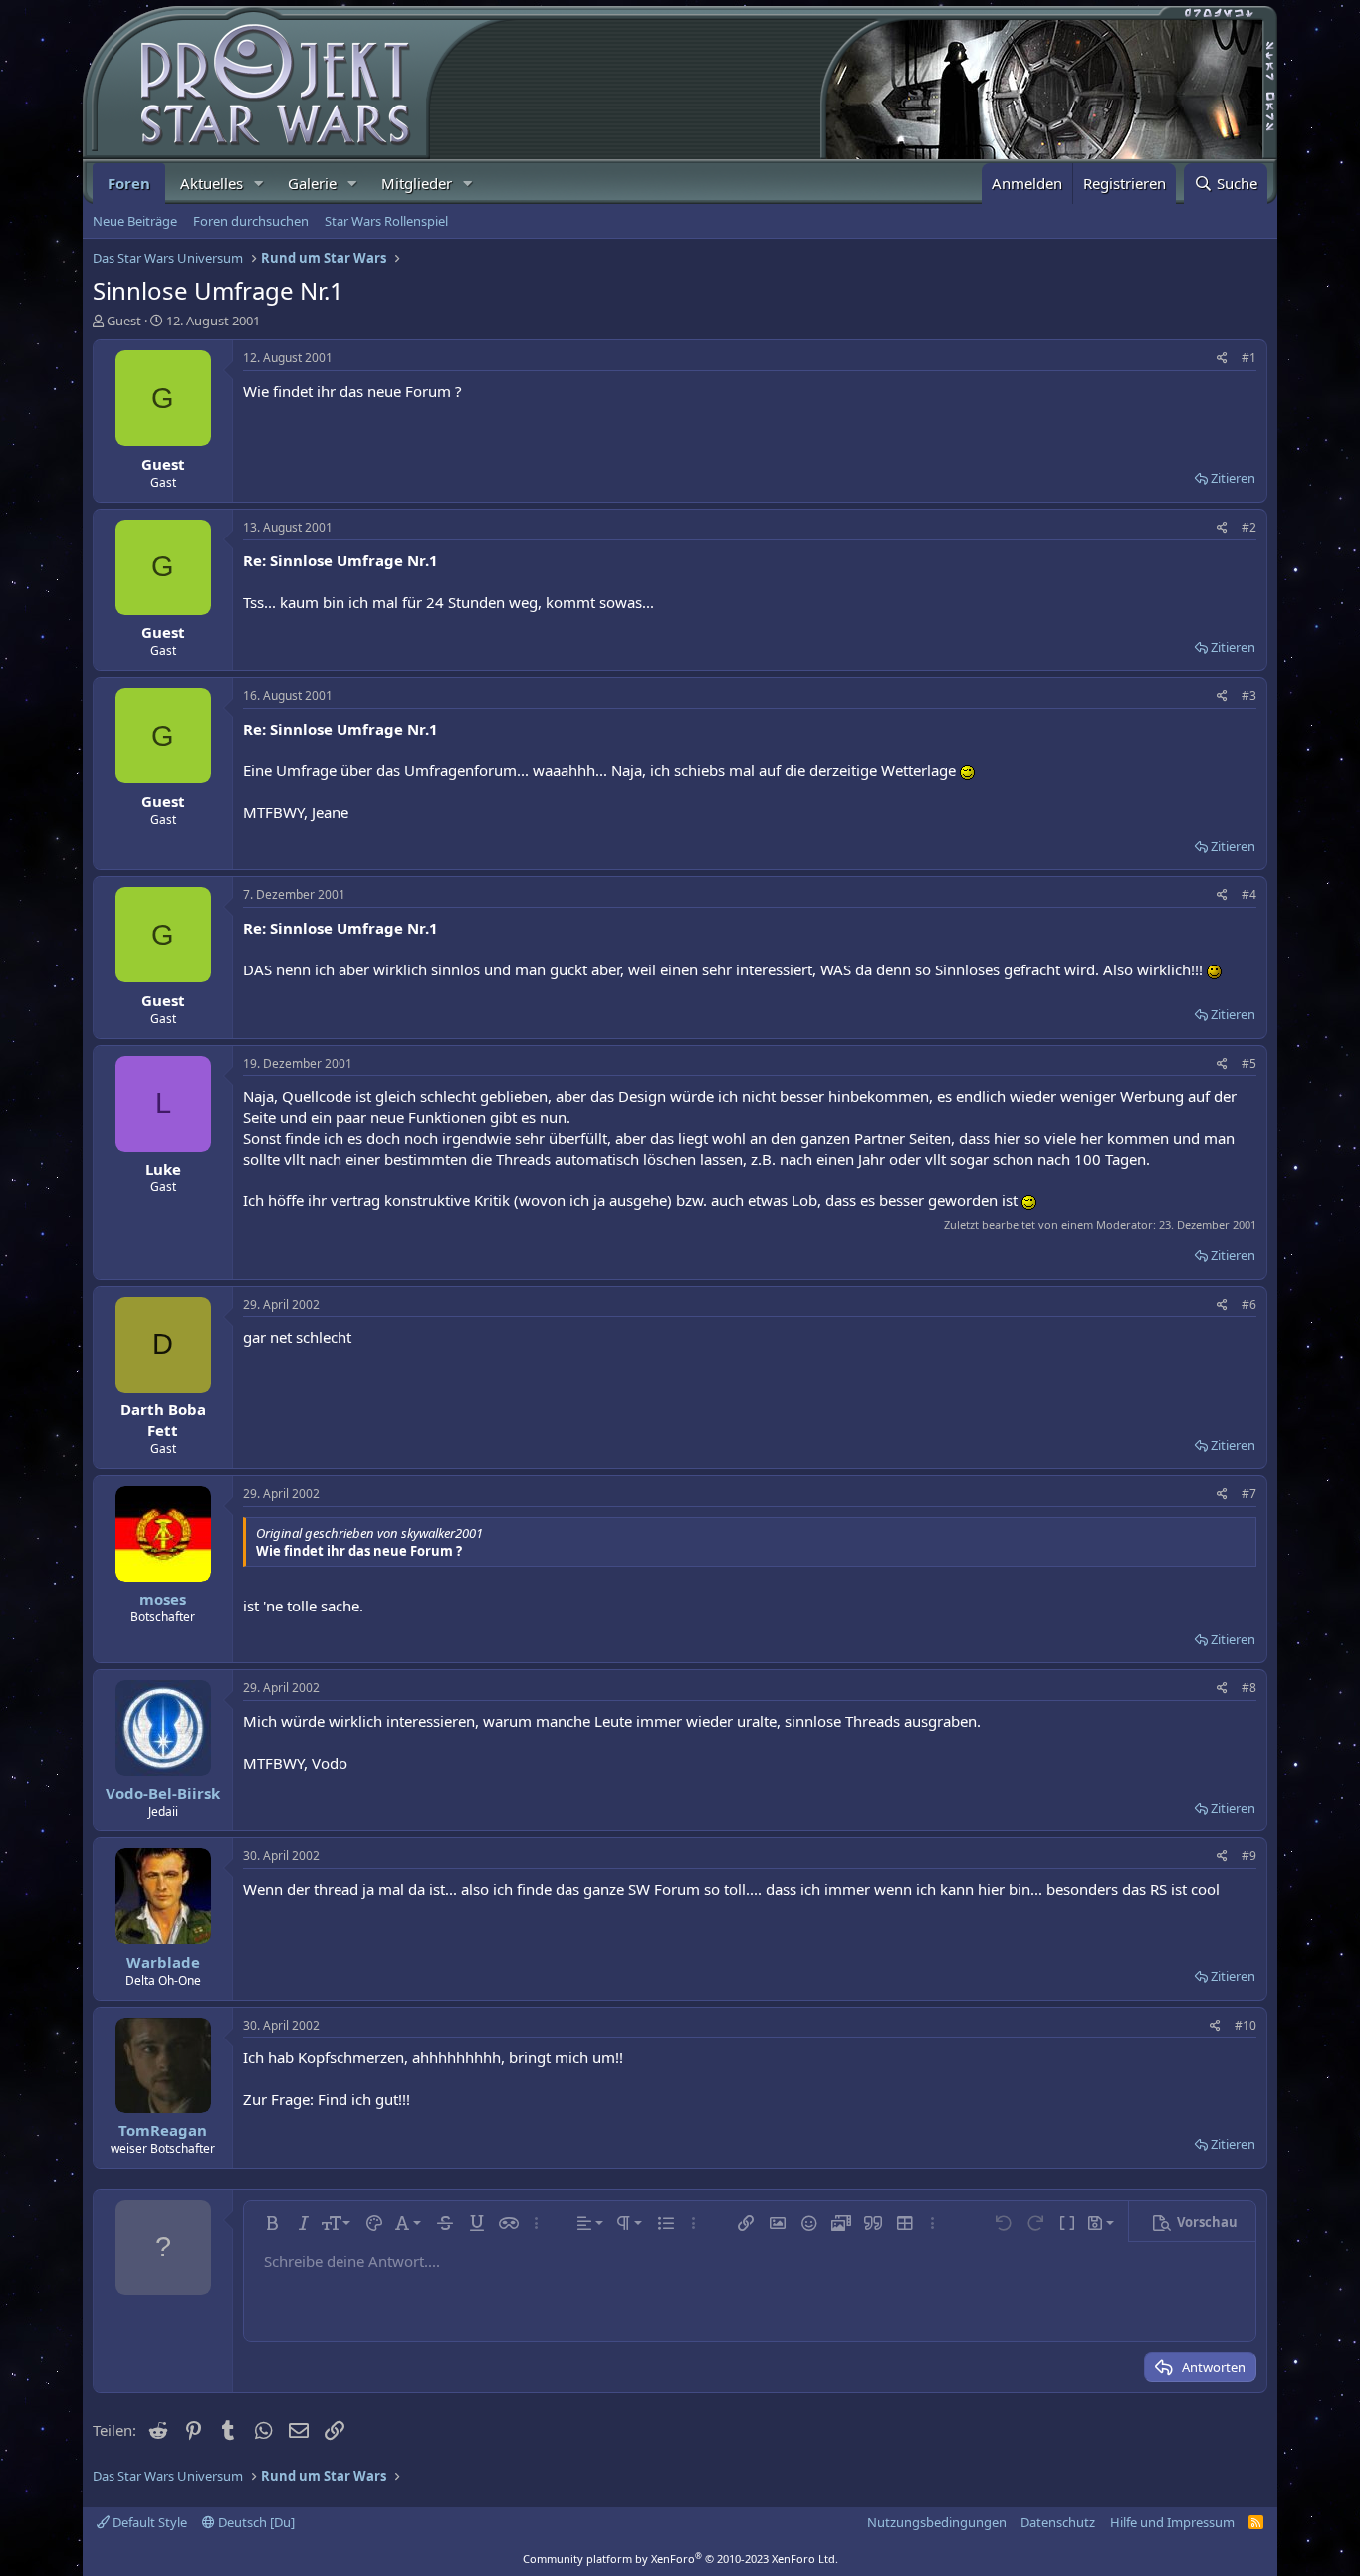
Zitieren (1233, 478)
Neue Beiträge (135, 221)
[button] (259, 184)
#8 (1249, 1688)
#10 (1246, 2025)
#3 (1249, 695)
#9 (1249, 1856)
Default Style (148, 2522)
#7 (1249, 1494)
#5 (1249, 1064)
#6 (1249, 1304)
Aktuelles (212, 183)
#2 (1249, 527)
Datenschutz (1058, 2522)
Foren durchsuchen (251, 221)
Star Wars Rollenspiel (386, 221)
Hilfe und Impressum (1172, 2522)
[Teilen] (1222, 359)
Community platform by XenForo (680, 2559)
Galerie (312, 183)
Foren (129, 183)
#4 (1249, 894)
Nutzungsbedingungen (937, 2522)
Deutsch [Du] (255, 2522)
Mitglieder (417, 183)
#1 (1249, 358)
